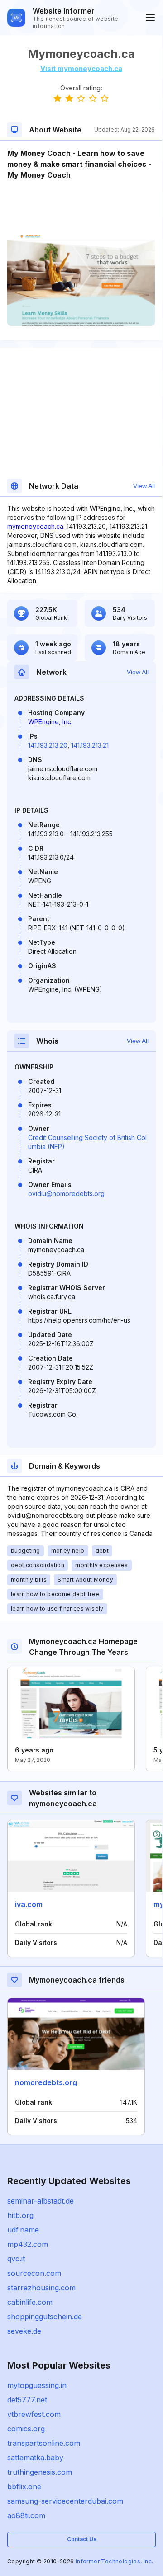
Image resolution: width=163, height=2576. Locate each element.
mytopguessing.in (37, 2385)
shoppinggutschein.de (45, 2317)
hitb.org (20, 2215)
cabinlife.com (30, 2302)
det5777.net (27, 2400)
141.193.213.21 (90, 745)
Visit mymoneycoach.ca (81, 68)
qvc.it (16, 2259)
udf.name (23, 2230)
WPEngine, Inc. (50, 722)
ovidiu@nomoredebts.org (66, 1194)
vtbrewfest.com (34, 2414)
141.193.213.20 (48, 745)
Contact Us (82, 2539)
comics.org (26, 2429)
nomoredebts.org (46, 2082)
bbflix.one (24, 2487)
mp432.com (28, 2244)
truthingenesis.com (40, 2472)
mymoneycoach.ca (35, 526)
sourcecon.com (34, 2273)
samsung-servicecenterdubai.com (65, 2501)
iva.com (29, 1904)
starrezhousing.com (41, 2288)
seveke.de (24, 2331)
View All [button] (144, 486)
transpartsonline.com (44, 2443)
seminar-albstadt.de (41, 2201)
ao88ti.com (26, 2515)
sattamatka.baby (35, 2458)
